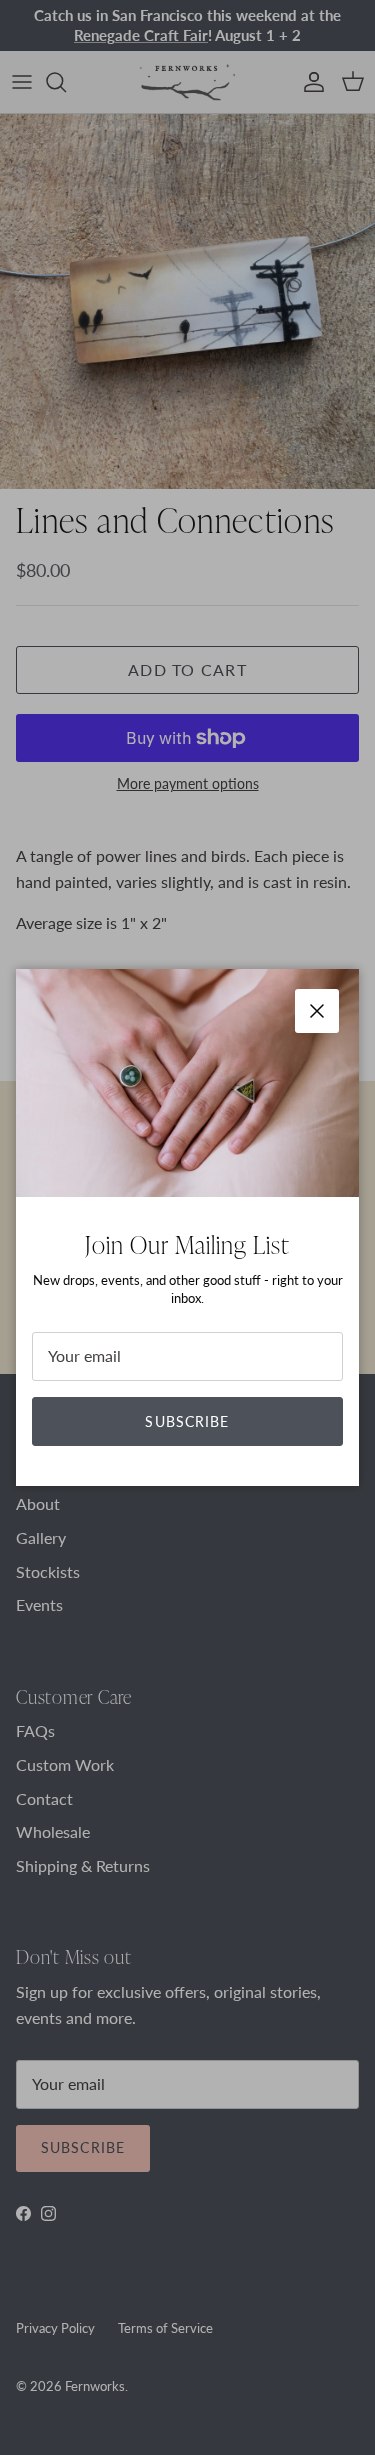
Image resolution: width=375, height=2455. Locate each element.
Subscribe (187, 1421)
